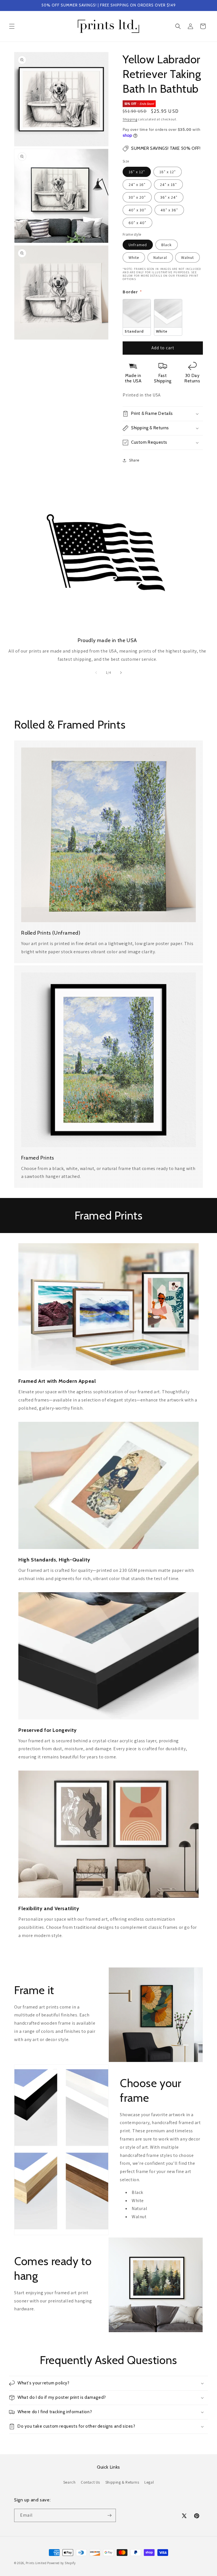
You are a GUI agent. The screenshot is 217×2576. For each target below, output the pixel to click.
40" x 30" (137, 210)
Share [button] (134, 460)
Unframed (138, 245)
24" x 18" (168, 185)
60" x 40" (137, 223)
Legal (149, 2482)
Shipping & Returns (122, 2482)
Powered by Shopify (61, 2563)
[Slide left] (96, 673)
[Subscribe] (109, 2515)
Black (167, 245)
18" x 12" (168, 172)
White (134, 257)
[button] (12, 26)
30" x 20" (137, 197)
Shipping (130, 119)
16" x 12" (137, 172)
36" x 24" (169, 197)
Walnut (187, 257)
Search (70, 2482)
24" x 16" (137, 185)
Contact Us (90, 2482)
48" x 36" (169, 210)
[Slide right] (121, 673)
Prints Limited (36, 2563)
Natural (160, 257)
